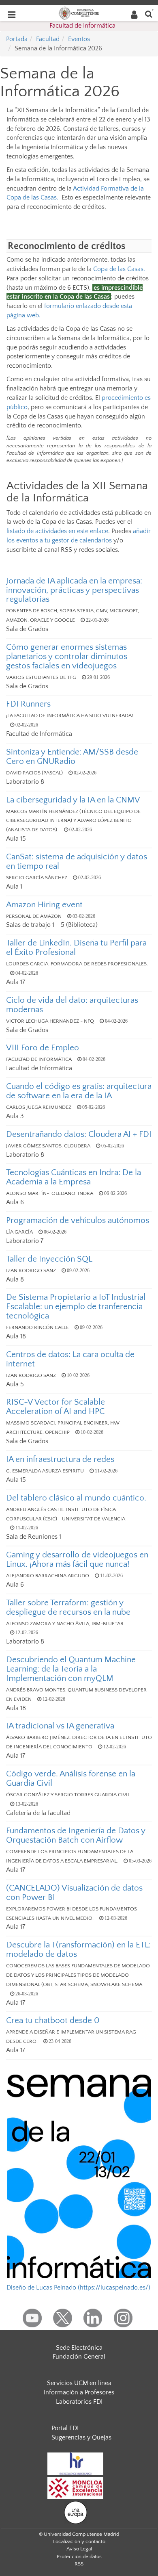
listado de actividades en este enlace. (58, 531)
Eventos (79, 39)
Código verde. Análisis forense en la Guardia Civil (71, 1778)
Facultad (48, 39)
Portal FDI (65, 2428)
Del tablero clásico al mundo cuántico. (76, 1498)
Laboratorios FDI (79, 2402)
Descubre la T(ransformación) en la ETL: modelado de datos (78, 1949)
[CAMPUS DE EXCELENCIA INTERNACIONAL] (75, 2488)
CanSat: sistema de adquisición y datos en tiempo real (77, 861)
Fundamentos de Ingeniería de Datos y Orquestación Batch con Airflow (76, 1835)
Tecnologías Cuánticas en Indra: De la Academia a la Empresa (74, 1177)
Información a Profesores (79, 2392)
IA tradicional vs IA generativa (60, 1726)
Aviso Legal (79, 2549)
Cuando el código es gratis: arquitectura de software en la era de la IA (79, 1091)
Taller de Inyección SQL (49, 1259)
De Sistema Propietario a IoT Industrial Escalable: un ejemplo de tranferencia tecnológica (76, 1306)
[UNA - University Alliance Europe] (76, 2512)
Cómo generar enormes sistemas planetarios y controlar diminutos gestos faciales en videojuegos (67, 656)
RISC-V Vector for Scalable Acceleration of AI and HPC (56, 1407)
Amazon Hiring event (44, 905)
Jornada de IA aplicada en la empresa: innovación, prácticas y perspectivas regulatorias (74, 590)
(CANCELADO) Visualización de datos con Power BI (74, 1893)
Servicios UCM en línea (79, 2383)
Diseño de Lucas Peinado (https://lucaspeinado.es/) (78, 2288)
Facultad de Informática (82, 26)
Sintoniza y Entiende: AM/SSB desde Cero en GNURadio (72, 757)
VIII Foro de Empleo (43, 1048)
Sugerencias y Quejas (81, 2437)
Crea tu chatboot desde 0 (53, 2020)
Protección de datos (79, 2556)
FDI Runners (28, 704)
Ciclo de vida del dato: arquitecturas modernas (72, 1005)
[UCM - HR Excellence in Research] (75, 2463)
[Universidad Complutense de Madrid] (79, 13)
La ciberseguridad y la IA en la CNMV (73, 800)
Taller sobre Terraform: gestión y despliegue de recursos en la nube (68, 1607)
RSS (79, 2564)
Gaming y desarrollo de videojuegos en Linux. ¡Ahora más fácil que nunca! (77, 1559)
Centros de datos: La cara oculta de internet (70, 1359)
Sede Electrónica (79, 2348)
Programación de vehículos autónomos (78, 1220)
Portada (17, 39)
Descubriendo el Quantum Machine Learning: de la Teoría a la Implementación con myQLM (71, 1669)
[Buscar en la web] (149, 14)
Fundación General (79, 2357)
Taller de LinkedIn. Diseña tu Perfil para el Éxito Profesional (76, 948)
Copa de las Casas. (119, 269)
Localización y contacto (79, 2541)
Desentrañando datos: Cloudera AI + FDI (79, 1134)
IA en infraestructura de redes (60, 1459)
